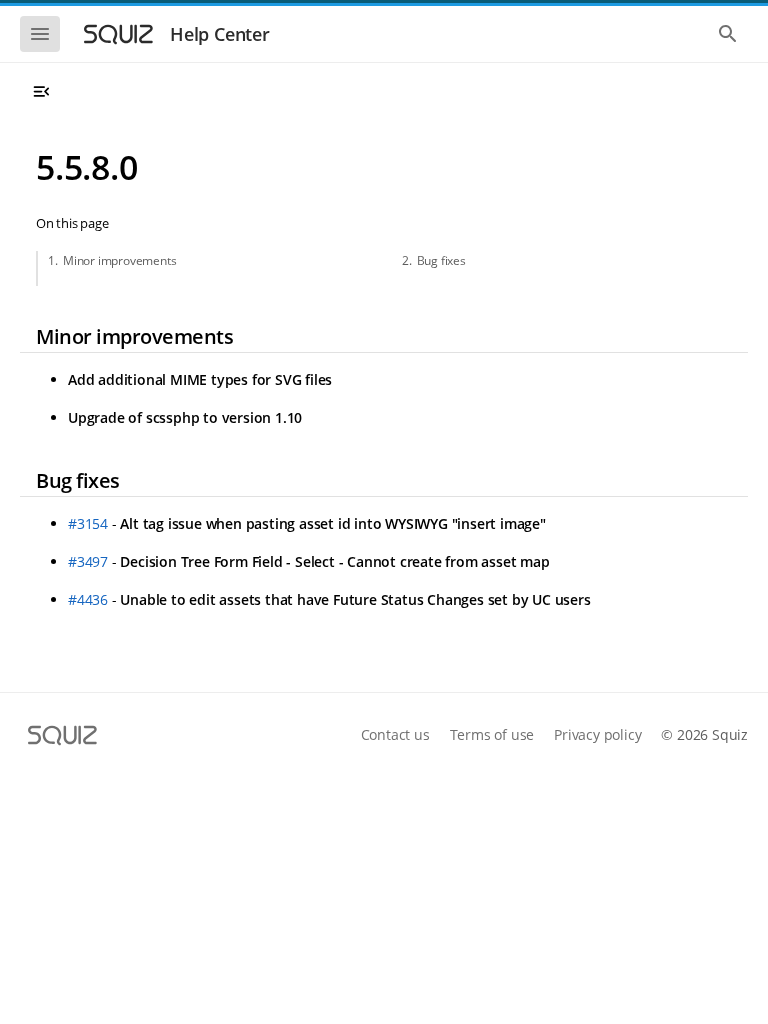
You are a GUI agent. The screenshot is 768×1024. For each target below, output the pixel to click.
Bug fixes (441, 260)
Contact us (395, 734)
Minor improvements (119, 260)
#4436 (88, 599)
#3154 (88, 523)
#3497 (88, 561)
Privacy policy (597, 734)
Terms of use (492, 734)
